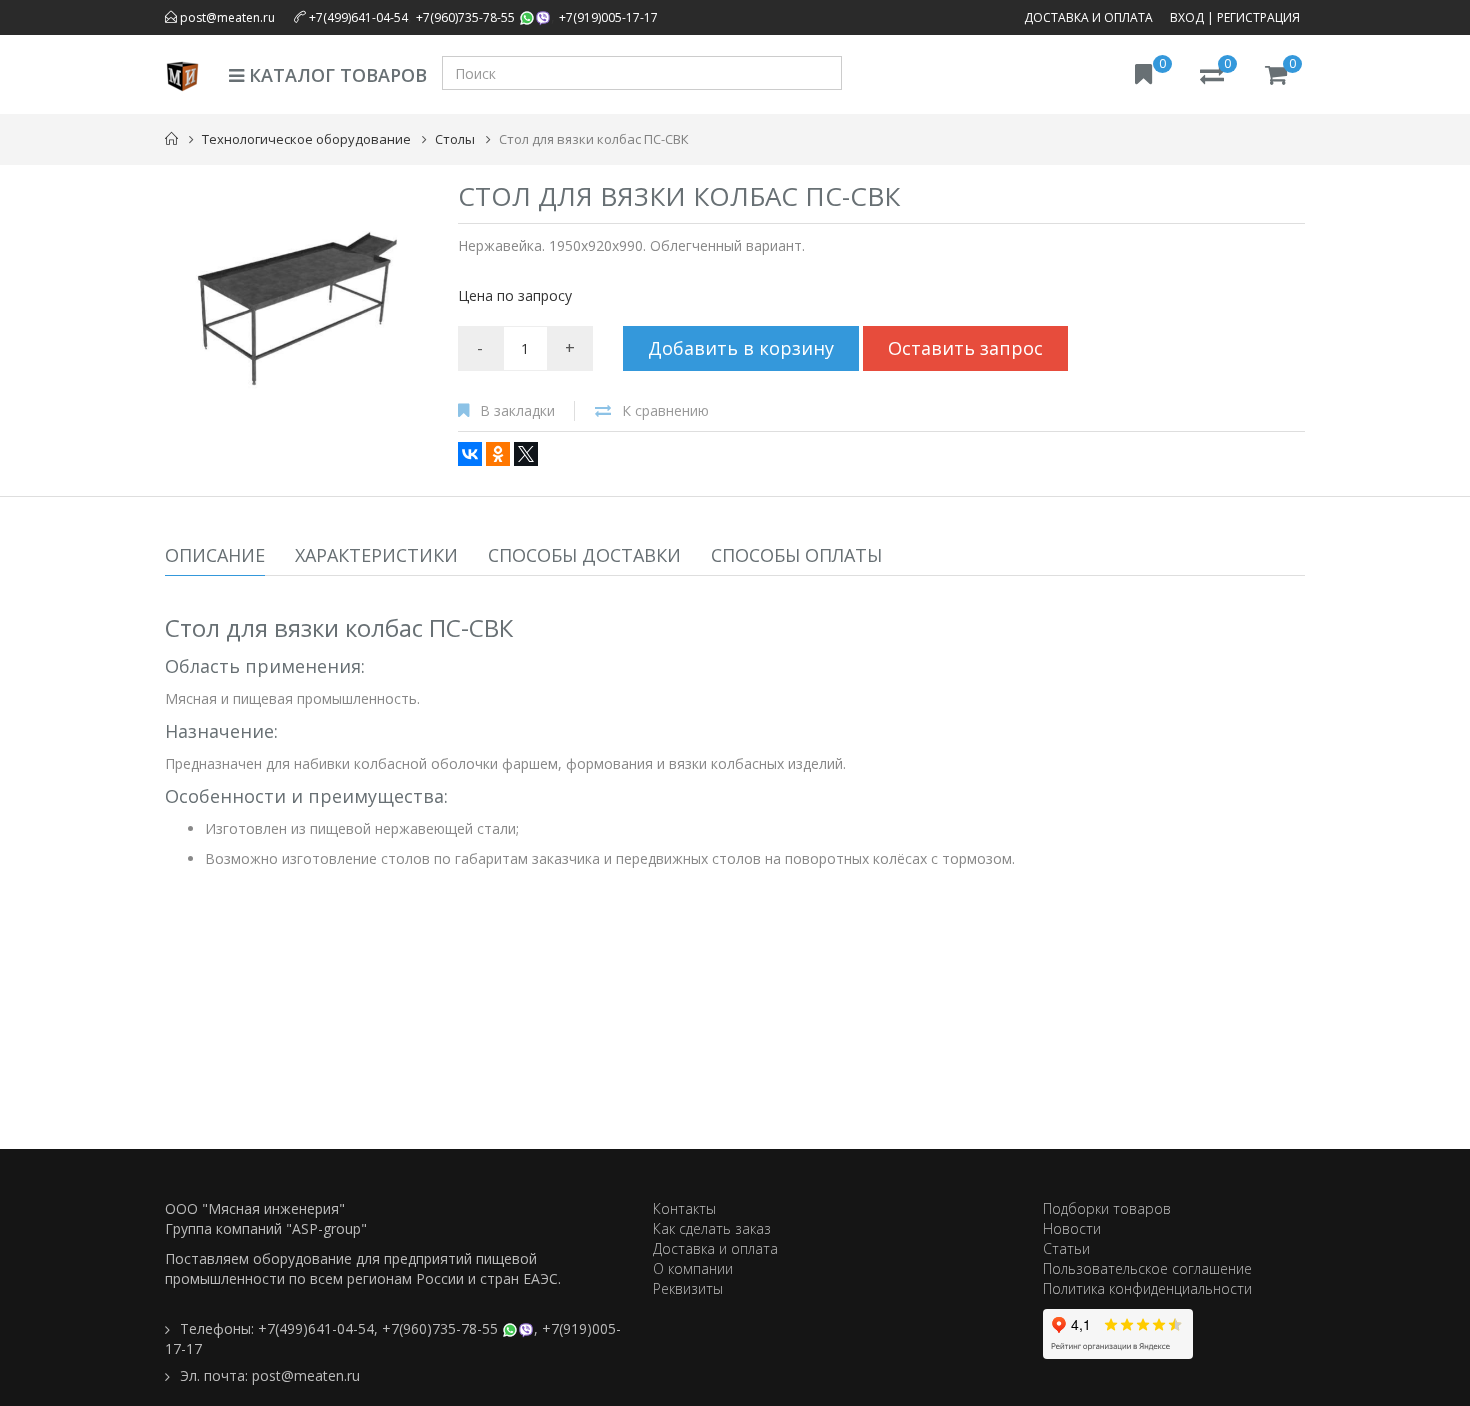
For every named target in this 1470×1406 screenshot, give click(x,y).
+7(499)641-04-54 (358, 17)
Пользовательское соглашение (1147, 1268)
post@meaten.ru (226, 17)
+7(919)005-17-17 (608, 17)
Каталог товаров (335, 75)
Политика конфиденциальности (1147, 1288)
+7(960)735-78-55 (465, 17)
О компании (693, 1268)
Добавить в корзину (741, 348)
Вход (1187, 17)
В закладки (517, 410)
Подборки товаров (1107, 1208)
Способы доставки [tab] (584, 555)
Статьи (1066, 1248)
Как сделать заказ (712, 1228)
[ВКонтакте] (470, 454)
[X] (526, 454)
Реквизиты (688, 1288)
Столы (455, 139)
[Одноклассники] (498, 454)
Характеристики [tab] (376, 555)
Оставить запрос (965, 348)
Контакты (684, 1208)
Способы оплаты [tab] (796, 555)
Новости (1072, 1228)
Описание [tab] (215, 555)
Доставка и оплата (1088, 17)
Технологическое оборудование (306, 139)
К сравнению (665, 410)
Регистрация (1258, 17)
